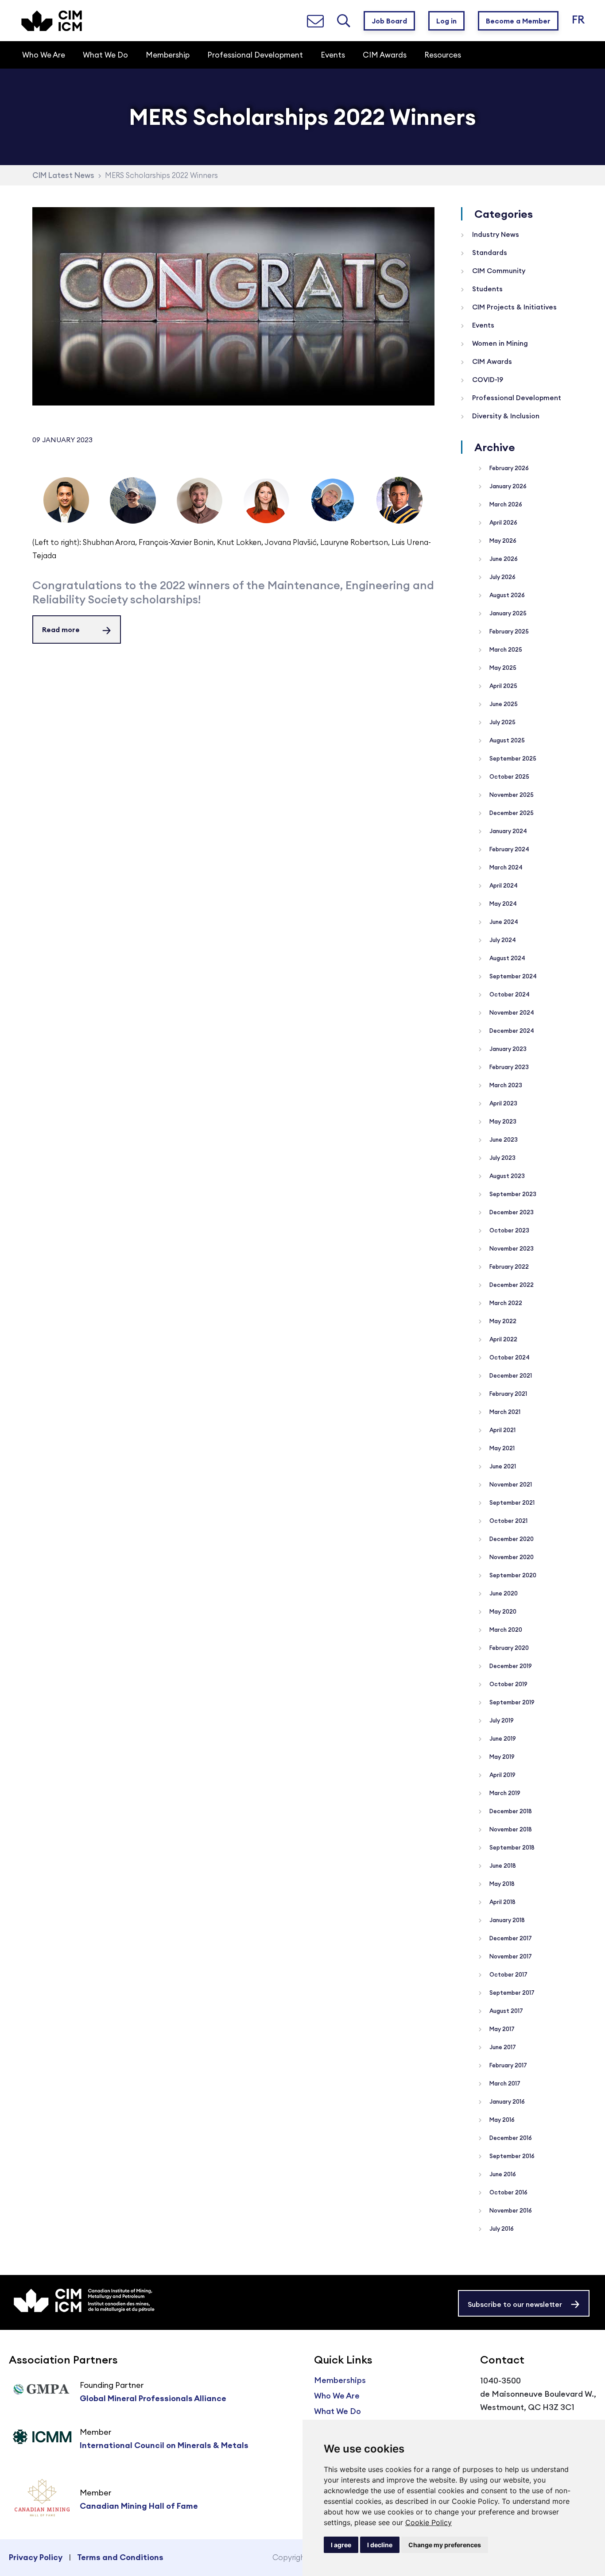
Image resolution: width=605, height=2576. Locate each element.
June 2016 (502, 2174)
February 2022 (508, 1267)
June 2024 (503, 922)
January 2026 (507, 486)
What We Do (337, 2411)
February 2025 (508, 631)
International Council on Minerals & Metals (164, 2445)
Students (487, 289)
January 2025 (507, 613)
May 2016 (501, 2120)
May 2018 (501, 1884)
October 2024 (509, 994)
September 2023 (512, 1194)
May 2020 (502, 1611)
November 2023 (511, 1248)
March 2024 (505, 867)
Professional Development (516, 398)
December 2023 (511, 1212)
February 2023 (508, 1067)
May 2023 (502, 1121)
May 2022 (502, 1321)
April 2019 (502, 1775)
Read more (61, 630)
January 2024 (508, 831)
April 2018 (502, 1902)
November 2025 (511, 795)
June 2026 (503, 559)
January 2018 (506, 1920)
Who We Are (337, 2396)
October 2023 (509, 1230)
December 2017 (510, 1938)
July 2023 (502, 1158)
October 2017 (508, 1974)
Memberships (340, 2380)
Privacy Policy (36, 2557)
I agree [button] (341, 2545)
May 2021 (501, 1448)
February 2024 (509, 849)
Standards (489, 253)
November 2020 (511, 1557)
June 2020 (503, 1593)
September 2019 (511, 1702)
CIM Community (498, 271)
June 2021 (502, 1466)
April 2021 (502, 1430)
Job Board (389, 21)
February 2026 (508, 468)
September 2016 (511, 2156)
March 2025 (505, 649)
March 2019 (504, 1793)
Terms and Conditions (120, 2557)
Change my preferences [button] (445, 2545)
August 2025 (506, 740)
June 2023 (503, 1139)
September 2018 (511, 1847)
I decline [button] (380, 2545)
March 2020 (505, 1630)
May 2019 (501, 1757)
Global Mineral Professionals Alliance (153, 2398)
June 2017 (502, 2047)
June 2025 (503, 704)
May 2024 (502, 904)
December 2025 (511, 813)
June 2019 (502, 1738)
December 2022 (511, 1285)
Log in (446, 21)
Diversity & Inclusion (505, 416)
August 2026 (506, 595)
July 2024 (502, 940)
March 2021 (504, 1412)
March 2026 (505, 504)
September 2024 (512, 976)
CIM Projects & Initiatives (514, 307)
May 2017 (501, 2029)
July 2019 (501, 1720)
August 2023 (506, 1176)
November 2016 (510, 2210)
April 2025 (503, 686)
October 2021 (508, 1521)
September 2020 (512, 1575)
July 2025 (502, 722)
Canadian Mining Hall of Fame (139, 2506)
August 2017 (506, 2011)
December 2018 (510, 1811)
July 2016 (501, 2228)
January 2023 (507, 1049)
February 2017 (508, 2065)
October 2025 (509, 776)
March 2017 (504, 2083)
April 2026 (503, 522)
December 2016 (510, 2138)
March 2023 (505, 1085)
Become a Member (518, 21)
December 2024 (511, 1031)
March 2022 (505, 1303)
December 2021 (510, 1375)
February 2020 (508, 1648)
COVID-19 (487, 380)
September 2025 (512, 758)
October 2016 (508, 2192)
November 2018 (510, 1829)
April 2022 (503, 1339)
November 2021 (510, 1484)
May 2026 (502, 541)
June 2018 (502, 1865)
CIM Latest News (63, 175)
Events (482, 325)
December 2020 (511, 1539)
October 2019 (508, 1684)
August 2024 (507, 958)
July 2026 (502, 577)
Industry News (495, 234)
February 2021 (508, 1394)
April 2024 (503, 885)
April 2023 (503, 1103)
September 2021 (511, 1502)
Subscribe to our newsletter (515, 2304)
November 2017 (510, 1956)
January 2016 (506, 2101)
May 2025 (502, 668)
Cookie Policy (429, 2522)
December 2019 (510, 1666)
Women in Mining (499, 343)
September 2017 (511, 1993)
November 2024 (511, 1012)
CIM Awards (491, 361)
